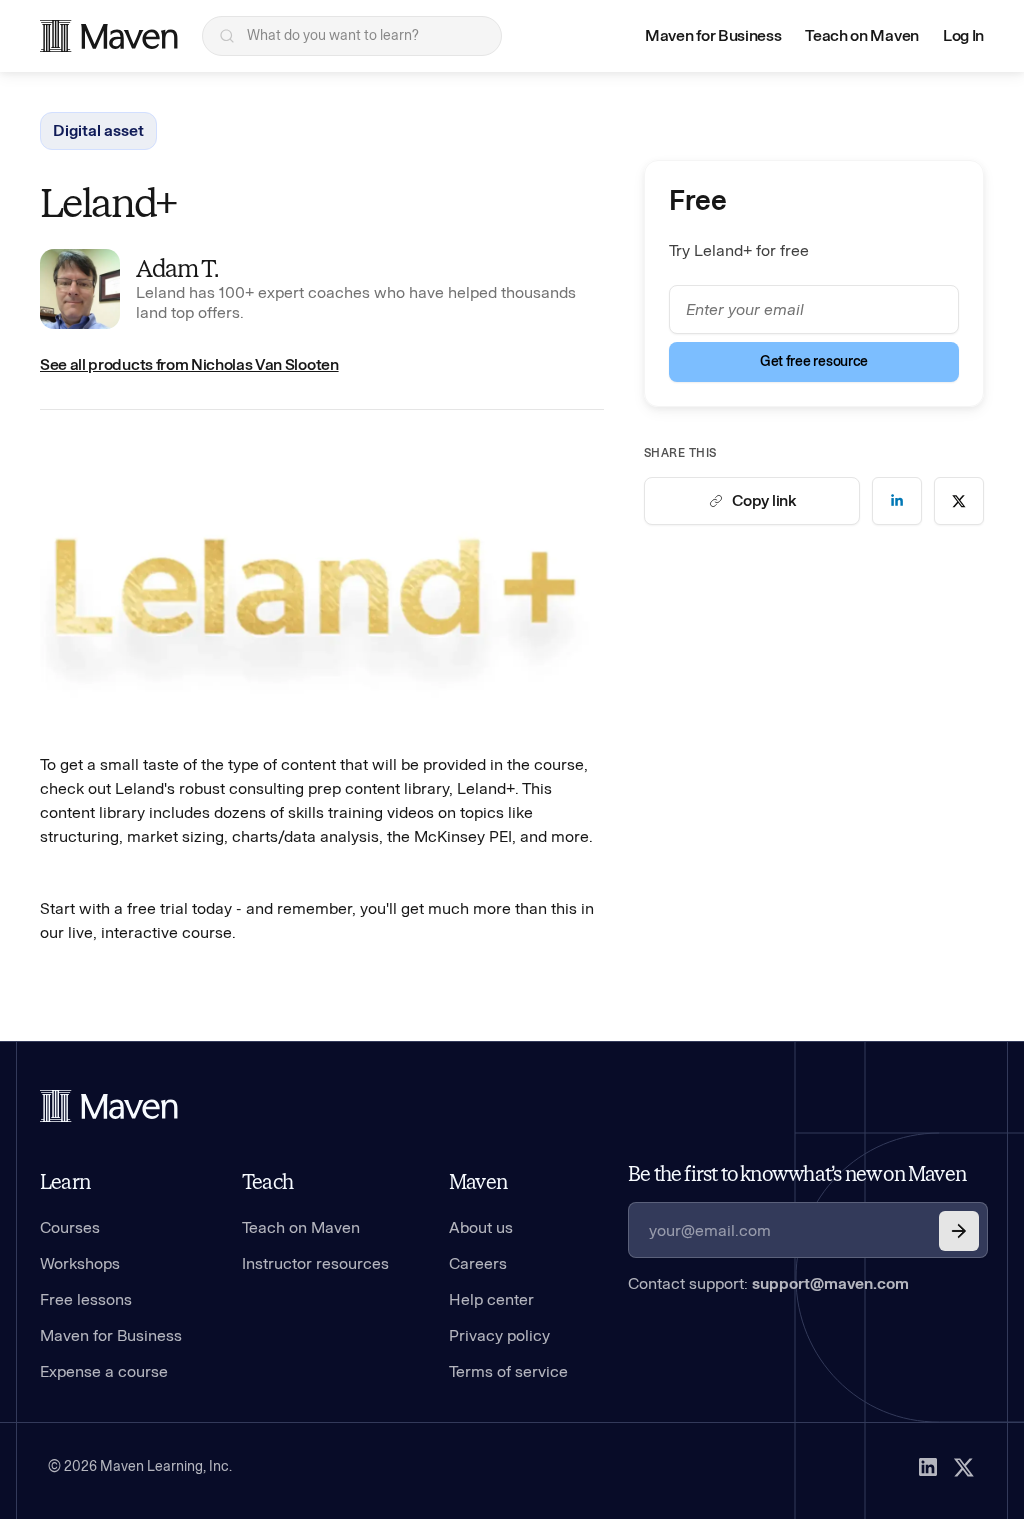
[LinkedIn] (928, 1467)
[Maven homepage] (109, 36)
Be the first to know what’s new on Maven (797, 1174)
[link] (897, 501)
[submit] (959, 1231)
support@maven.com (830, 1283)
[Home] (109, 1106)
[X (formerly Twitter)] (964, 1467)
